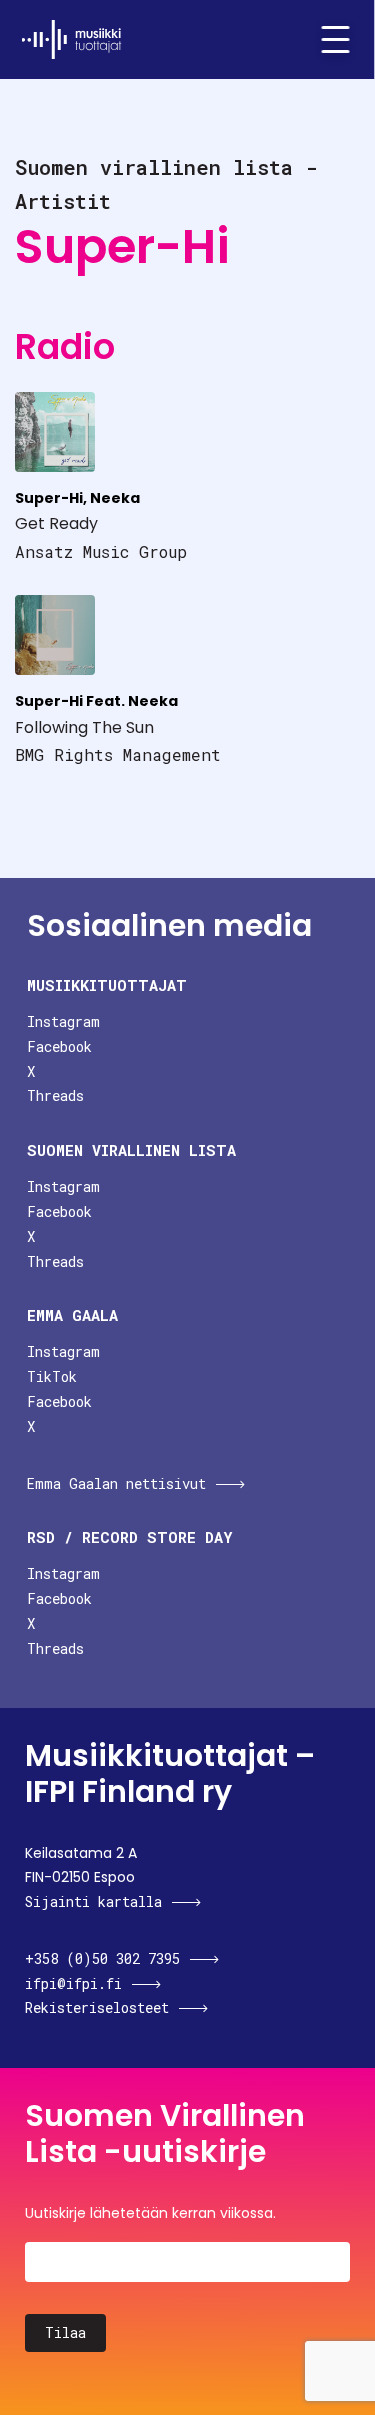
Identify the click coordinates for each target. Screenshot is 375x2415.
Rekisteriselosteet (97, 2007)
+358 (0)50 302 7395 (102, 1958)
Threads (55, 1095)
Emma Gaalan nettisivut (116, 1483)
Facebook (59, 1046)
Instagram (63, 1021)
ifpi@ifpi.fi (73, 1983)
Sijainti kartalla (93, 1901)
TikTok (52, 1376)
